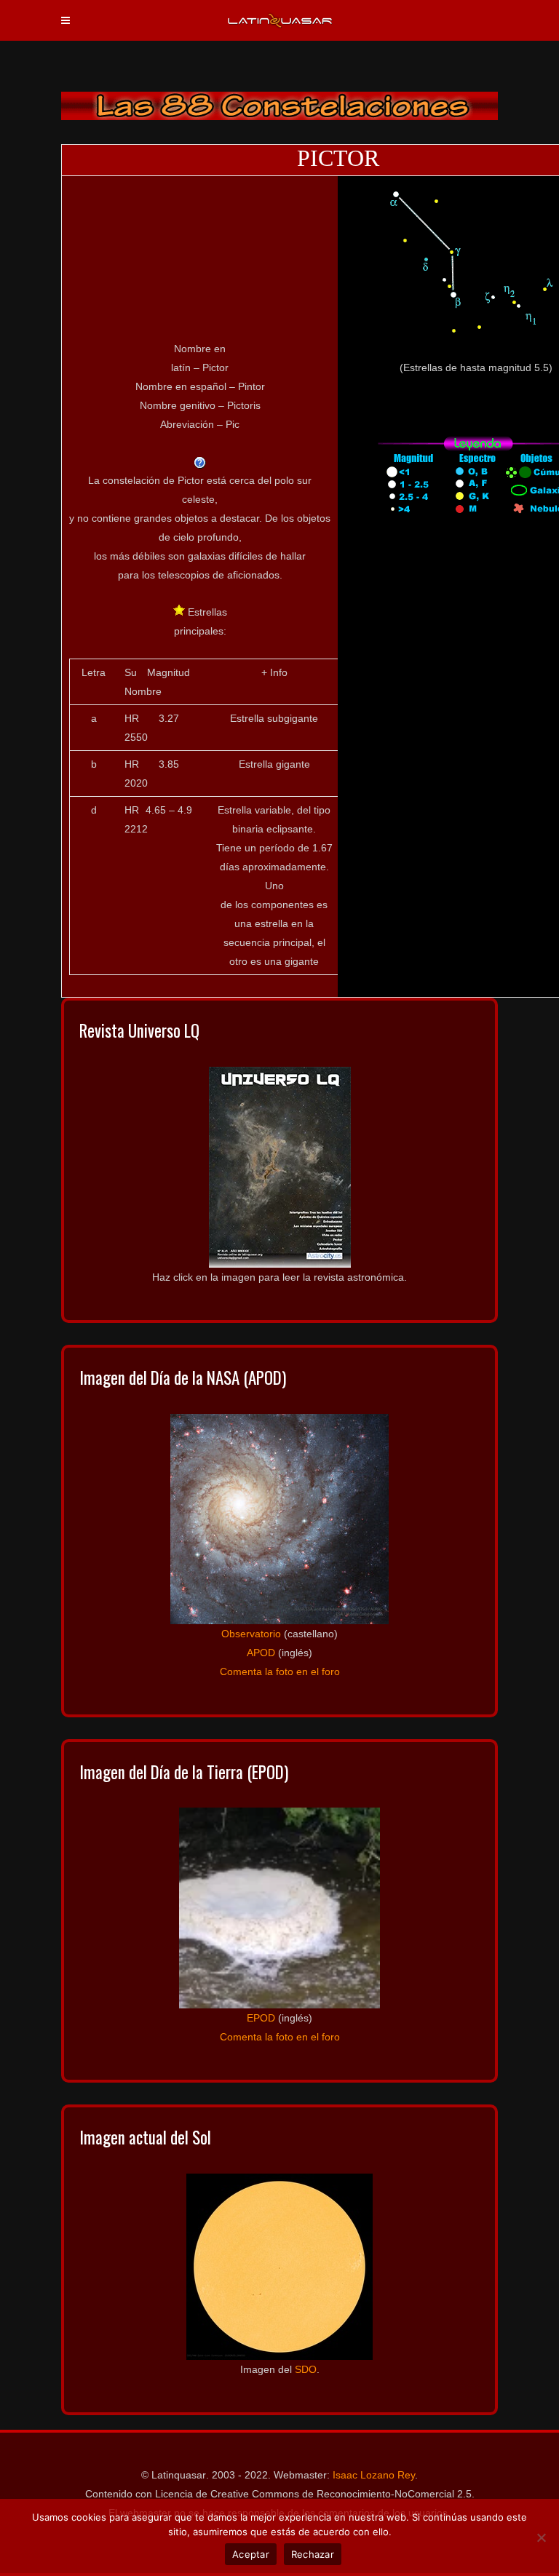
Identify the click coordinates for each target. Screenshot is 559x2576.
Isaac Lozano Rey (374, 2475)
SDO (306, 2369)
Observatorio (251, 1634)
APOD (261, 1653)
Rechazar (313, 2554)
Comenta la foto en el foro (280, 1671)
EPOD (261, 2018)
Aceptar (251, 2554)
